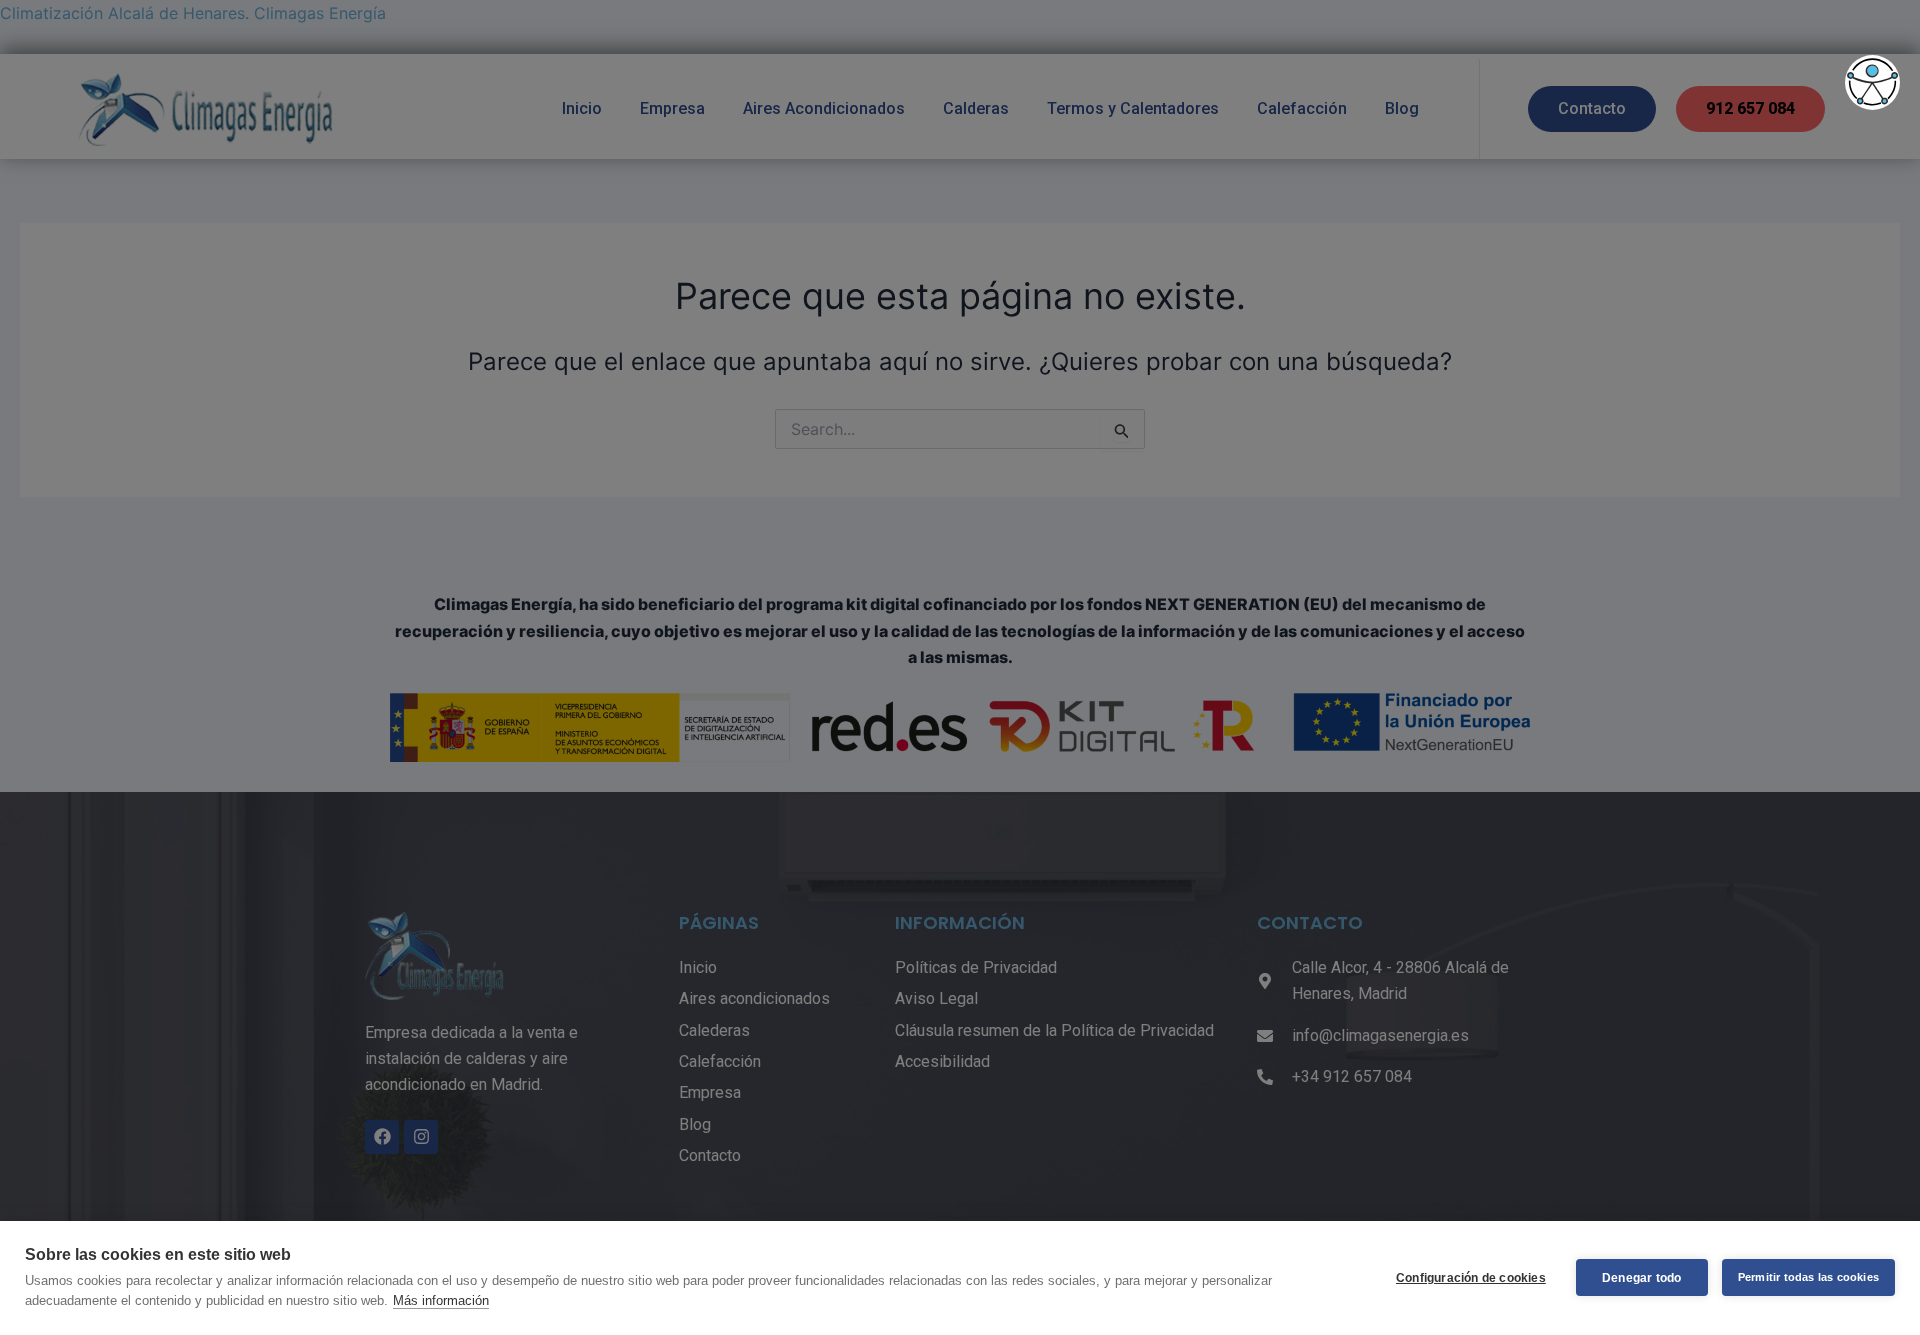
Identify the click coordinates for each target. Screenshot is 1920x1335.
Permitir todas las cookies (1808, 1277)
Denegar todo (1641, 1278)
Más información (441, 1300)
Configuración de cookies (1471, 1278)
